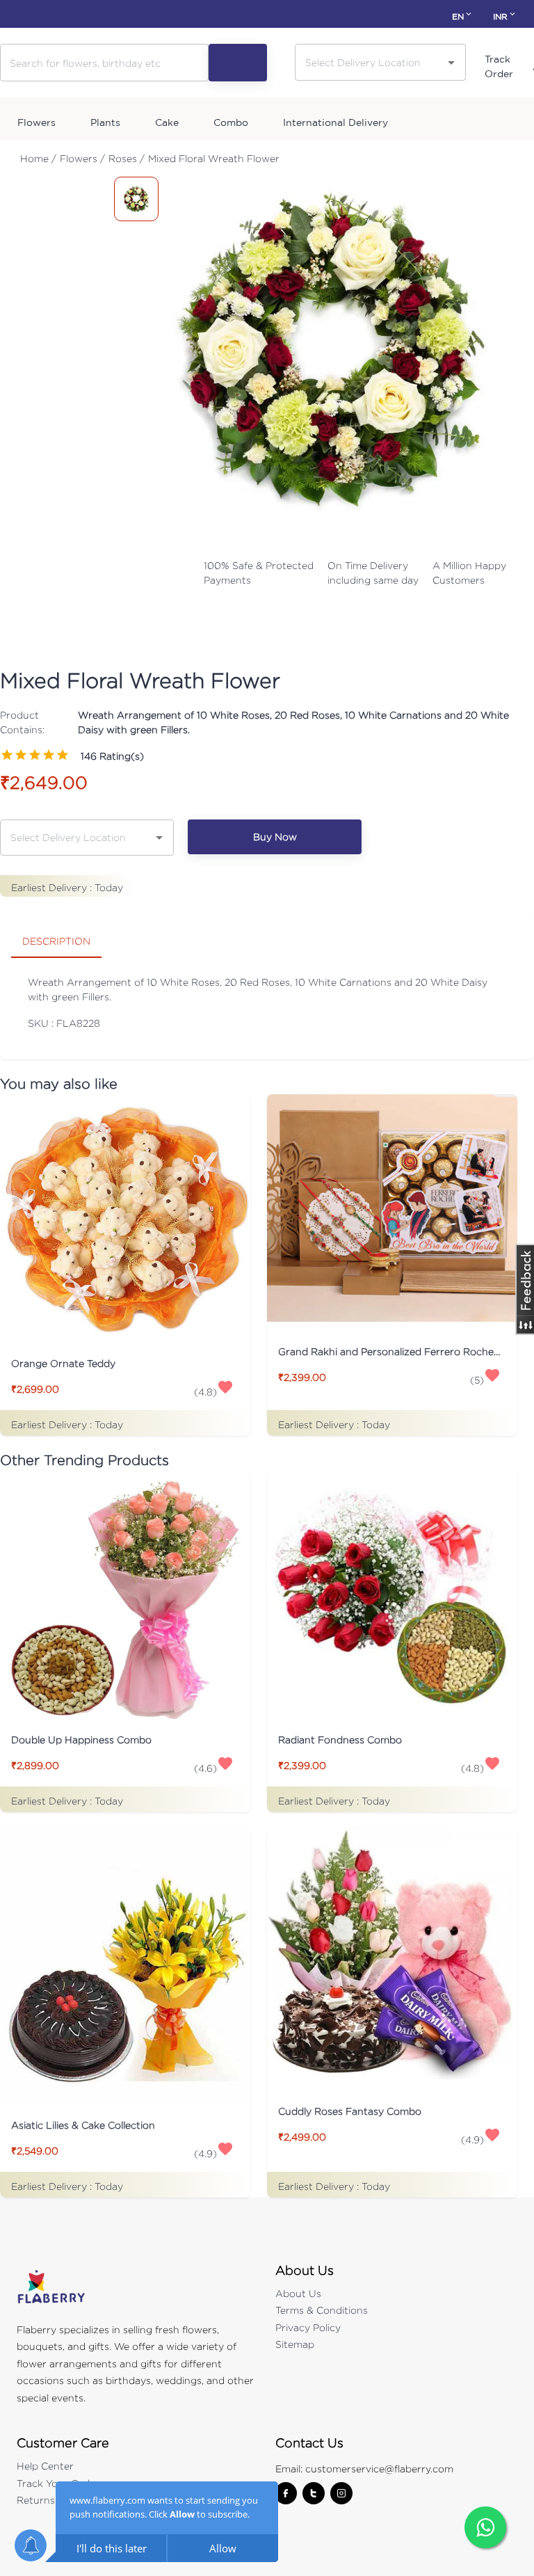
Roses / (127, 158)
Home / (38, 158)
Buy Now (275, 837)
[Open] (451, 63)
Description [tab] (56, 941)
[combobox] (370, 62)
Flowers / (82, 158)
